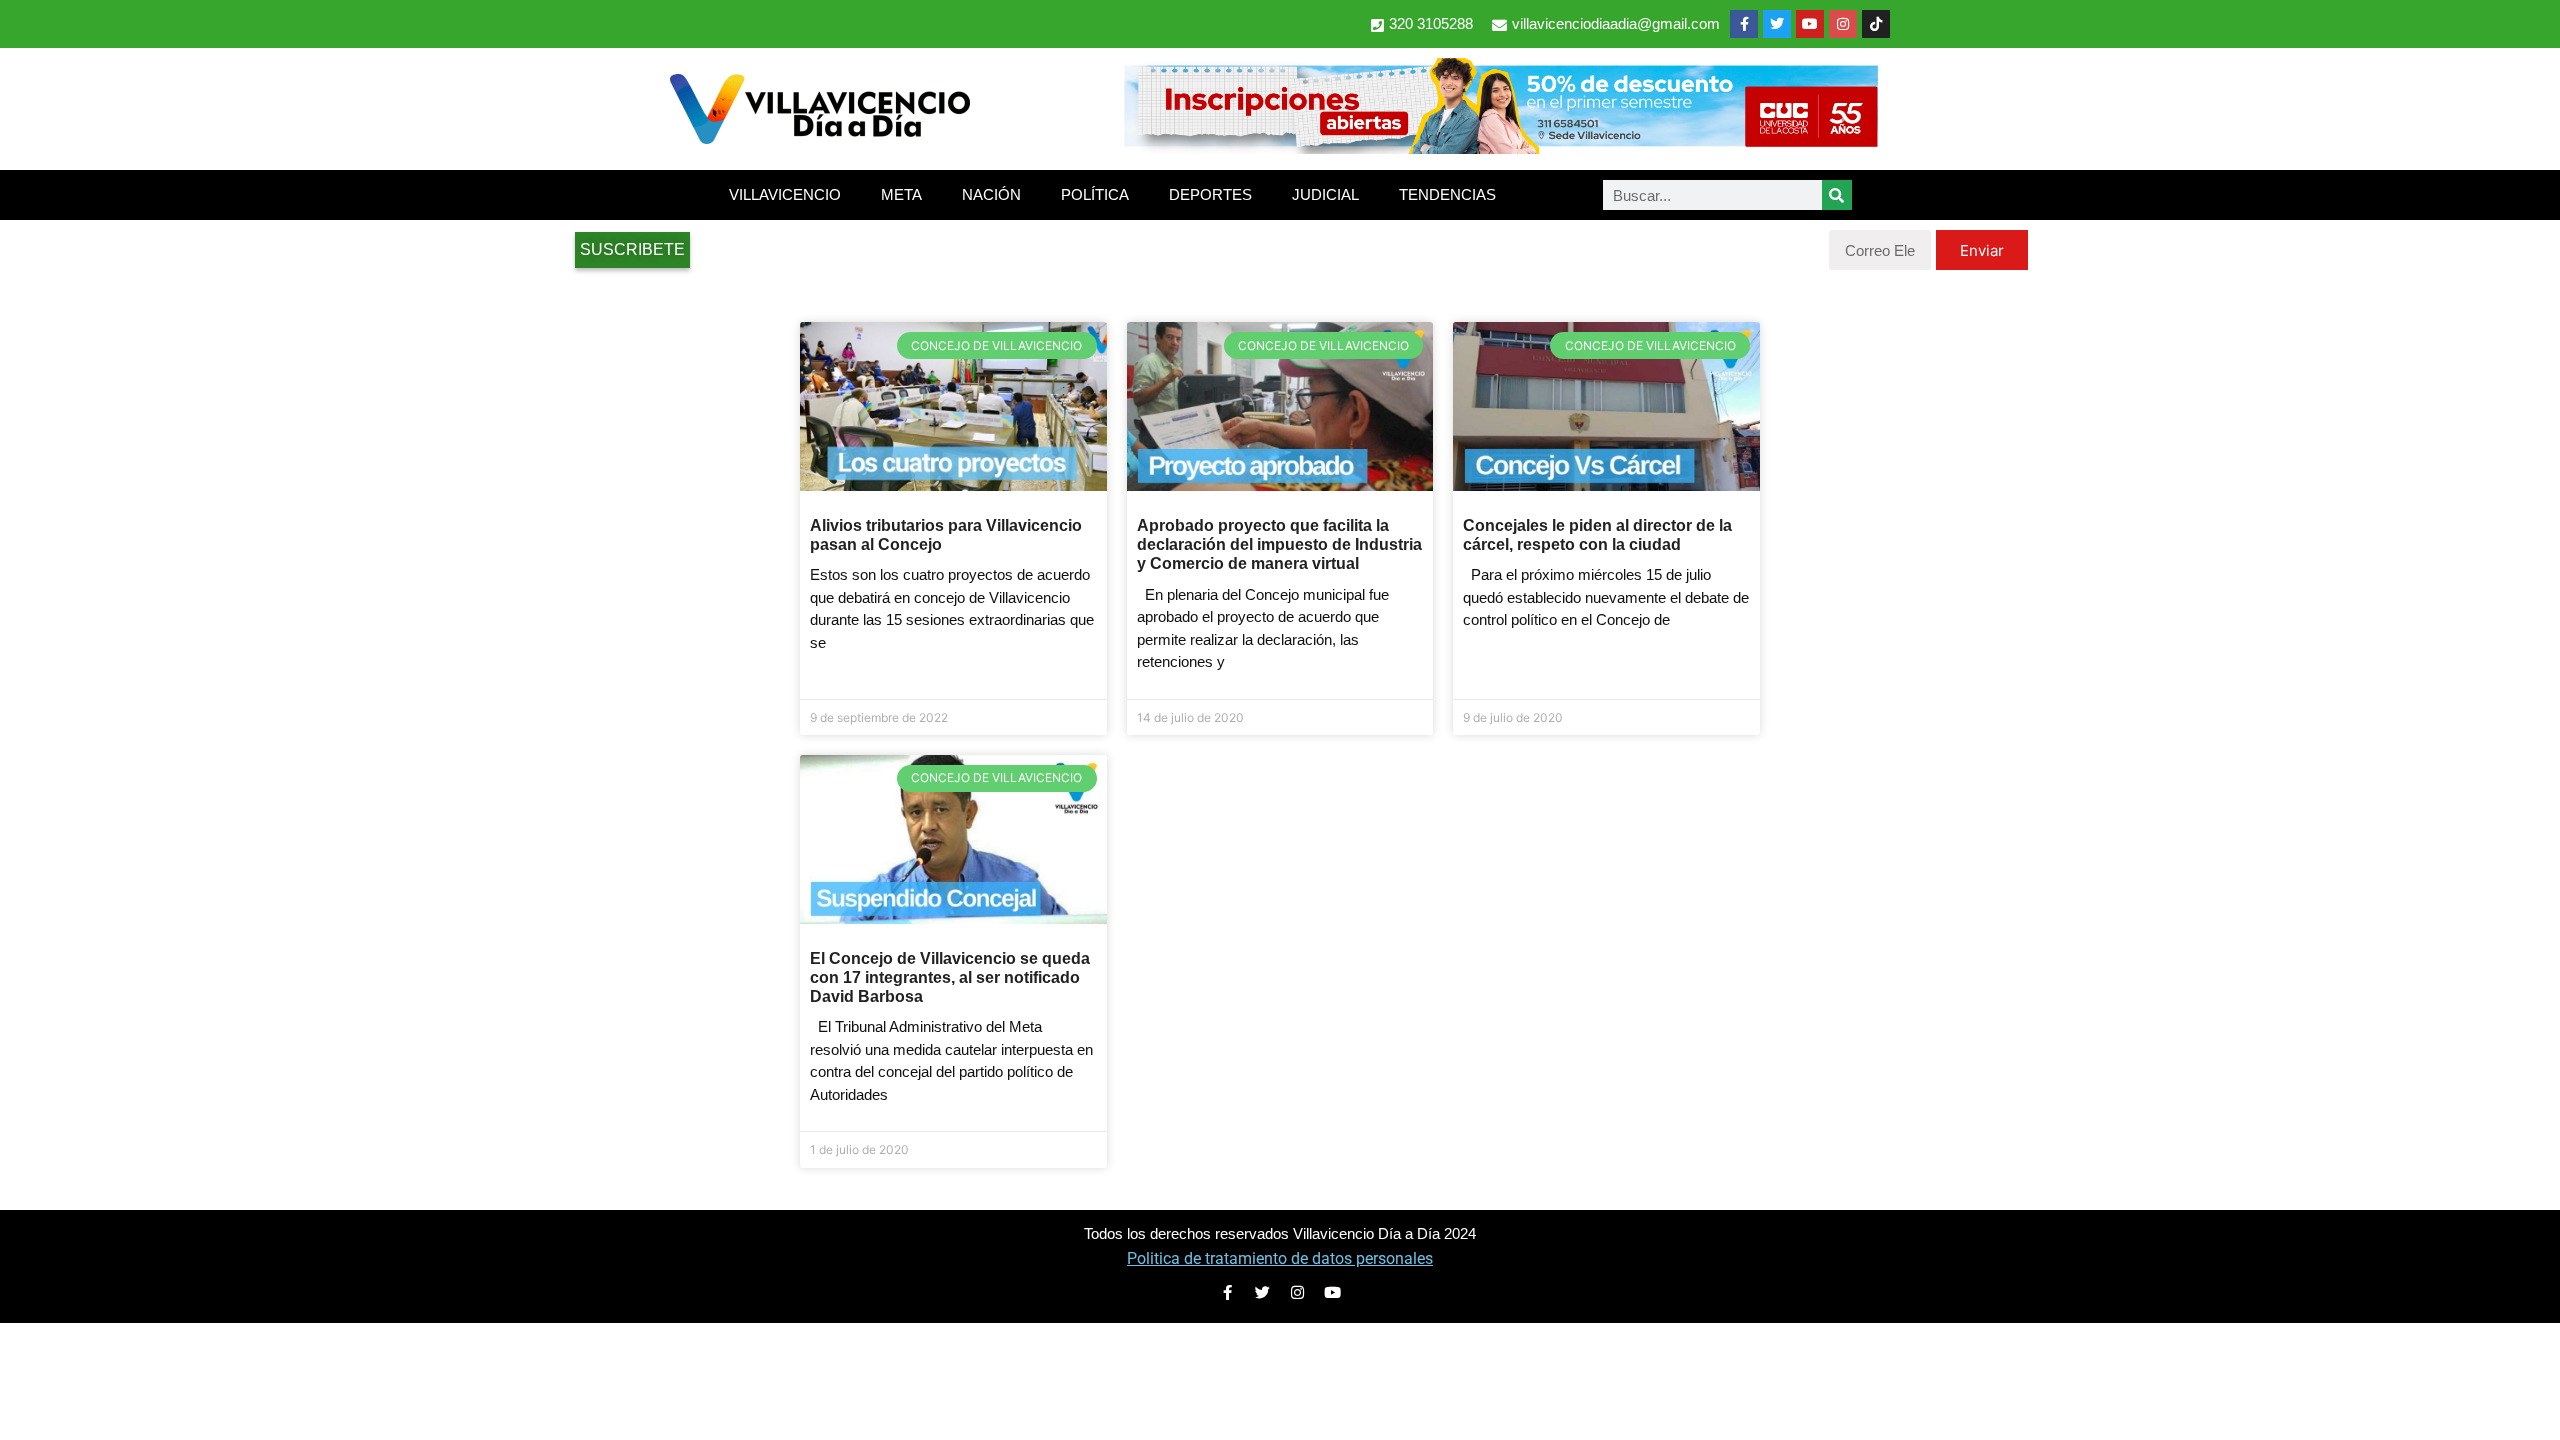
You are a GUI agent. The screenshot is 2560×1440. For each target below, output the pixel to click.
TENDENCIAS (1447, 194)
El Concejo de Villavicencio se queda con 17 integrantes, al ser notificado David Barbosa (950, 977)
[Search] (1837, 195)
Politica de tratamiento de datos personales (1280, 1258)
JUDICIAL (1325, 194)
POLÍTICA (1095, 194)
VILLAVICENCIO (785, 194)
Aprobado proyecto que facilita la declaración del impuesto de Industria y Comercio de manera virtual (1279, 544)
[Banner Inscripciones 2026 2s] (1500, 148)
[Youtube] (1810, 24)
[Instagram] (1843, 24)
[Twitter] (1777, 24)
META (901, 194)
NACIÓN (991, 194)
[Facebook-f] (1744, 24)
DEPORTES (1210, 194)
